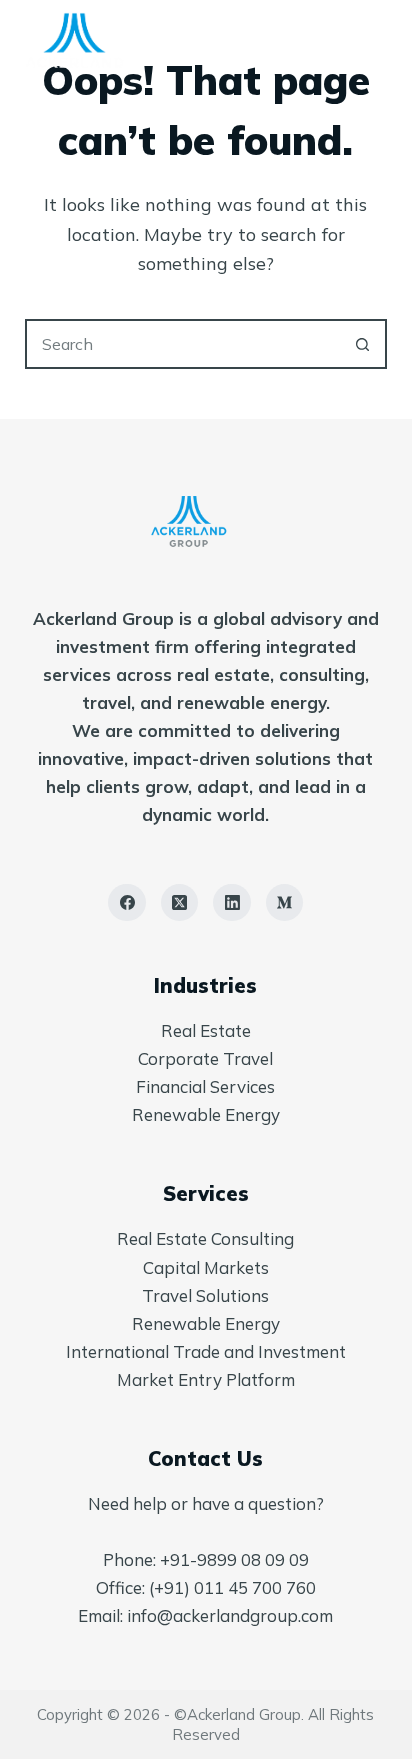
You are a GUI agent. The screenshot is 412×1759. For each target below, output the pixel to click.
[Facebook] (127, 903)
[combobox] (183, 344)
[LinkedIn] (232, 903)
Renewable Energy (206, 1114)
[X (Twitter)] (180, 903)
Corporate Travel (205, 1058)
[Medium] (285, 903)
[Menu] (378, 40)
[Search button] (362, 344)
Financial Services (205, 1086)
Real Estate (206, 1030)
